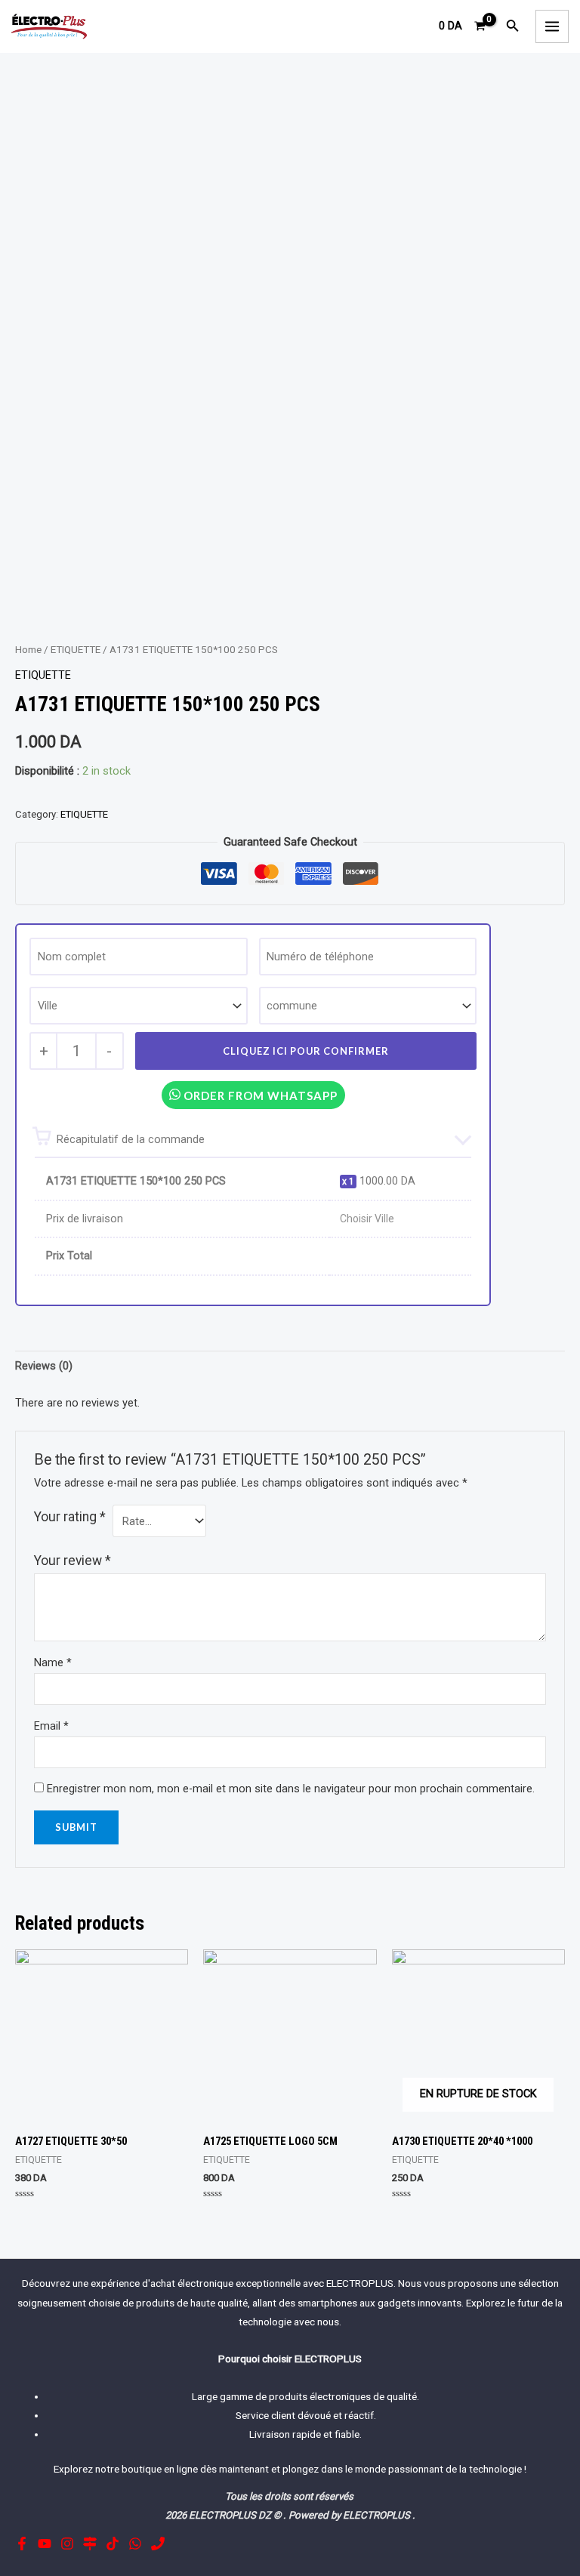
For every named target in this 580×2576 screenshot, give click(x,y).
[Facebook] (22, 2544)
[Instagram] (67, 2544)
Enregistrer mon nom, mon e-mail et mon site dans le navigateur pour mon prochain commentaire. (291, 1789)
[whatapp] (135, 2544)
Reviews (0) (44, 1366)
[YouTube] (45, 2544)
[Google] (90, 2544)
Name (53, 1662)
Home (28, 650)
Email (51, 1726)
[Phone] (158, 2544)
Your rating (70, 1517)
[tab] (44, 1367)
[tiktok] (113, 2544)
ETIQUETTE (76, 650)
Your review (72, 1561)
